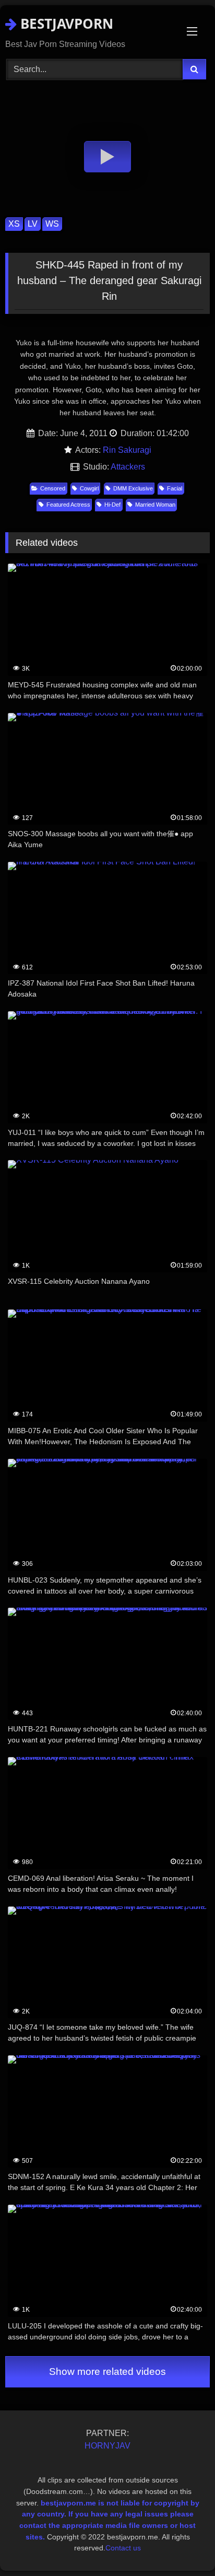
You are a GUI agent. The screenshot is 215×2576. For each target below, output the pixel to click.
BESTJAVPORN (65, 24)
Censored (53, 488)
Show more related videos (107, 2372)
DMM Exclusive (133, 488)
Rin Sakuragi (127, 450)
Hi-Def (112, 505)
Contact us (123, 2548)
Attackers (128, 467)
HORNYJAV (107, 2446)
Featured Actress (68, 505)
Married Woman (155, 505)
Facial (175, 488)
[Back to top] (183, 2545)
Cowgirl (89, 488)
